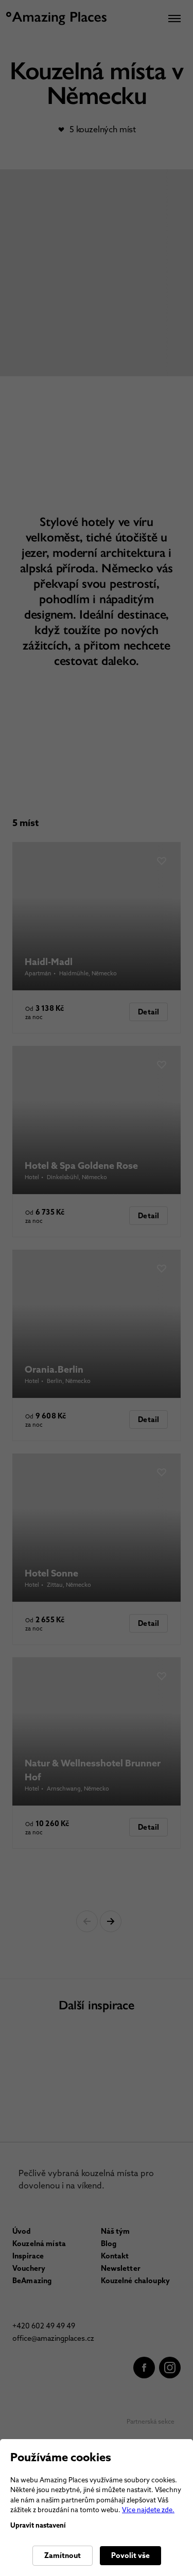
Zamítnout (63, 2555)
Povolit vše (130, 2555)
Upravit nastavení (38, 2525)
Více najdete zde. (148, 2510)
